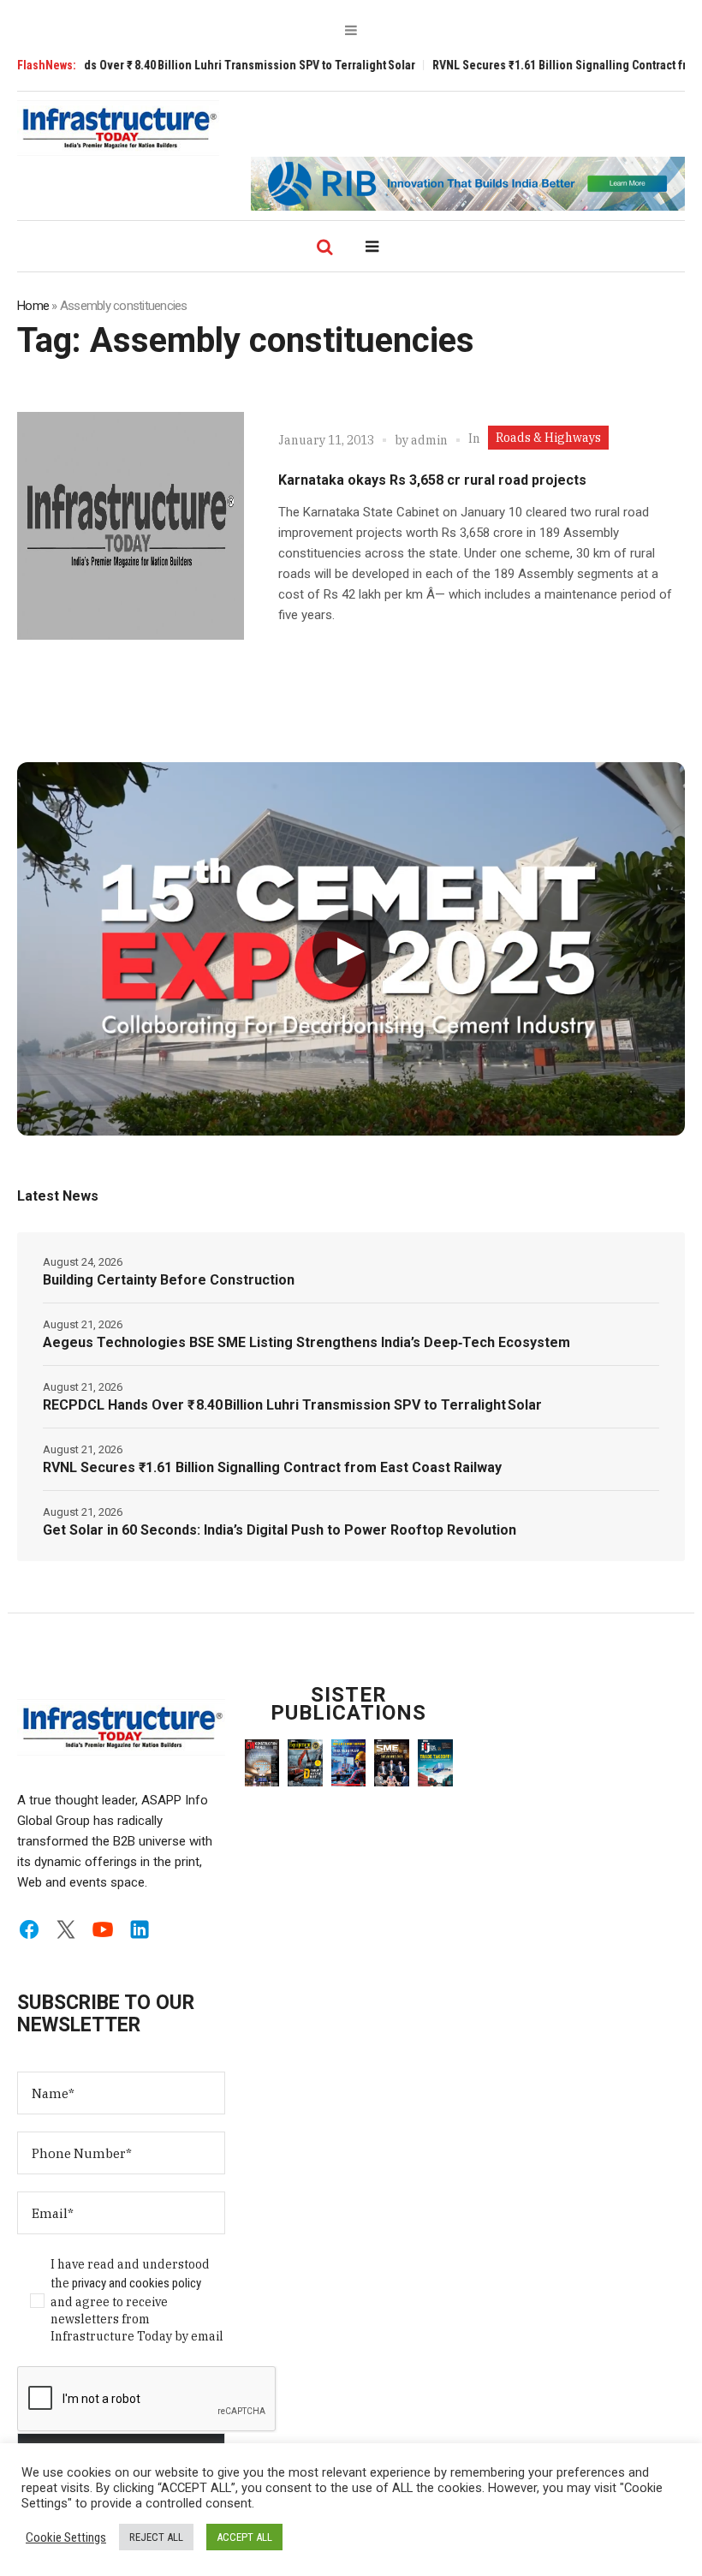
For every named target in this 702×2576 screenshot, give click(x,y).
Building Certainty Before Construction (169, 1280)
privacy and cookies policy (137, 2283)
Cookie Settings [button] (66, 2537)
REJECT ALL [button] (156, 2537)
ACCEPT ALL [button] (244, 2537)
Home (33, 306)
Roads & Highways (548, 438)
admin (429, 440)
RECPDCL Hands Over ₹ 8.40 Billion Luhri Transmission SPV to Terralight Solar (292, 1405)
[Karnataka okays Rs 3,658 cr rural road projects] (131, 525)
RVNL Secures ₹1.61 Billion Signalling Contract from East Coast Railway (272, 1467)
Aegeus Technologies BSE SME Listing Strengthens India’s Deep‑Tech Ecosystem (306, 1342)
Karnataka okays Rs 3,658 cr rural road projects (432, 480)
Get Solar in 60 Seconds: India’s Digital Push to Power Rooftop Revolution (280, 1530)
